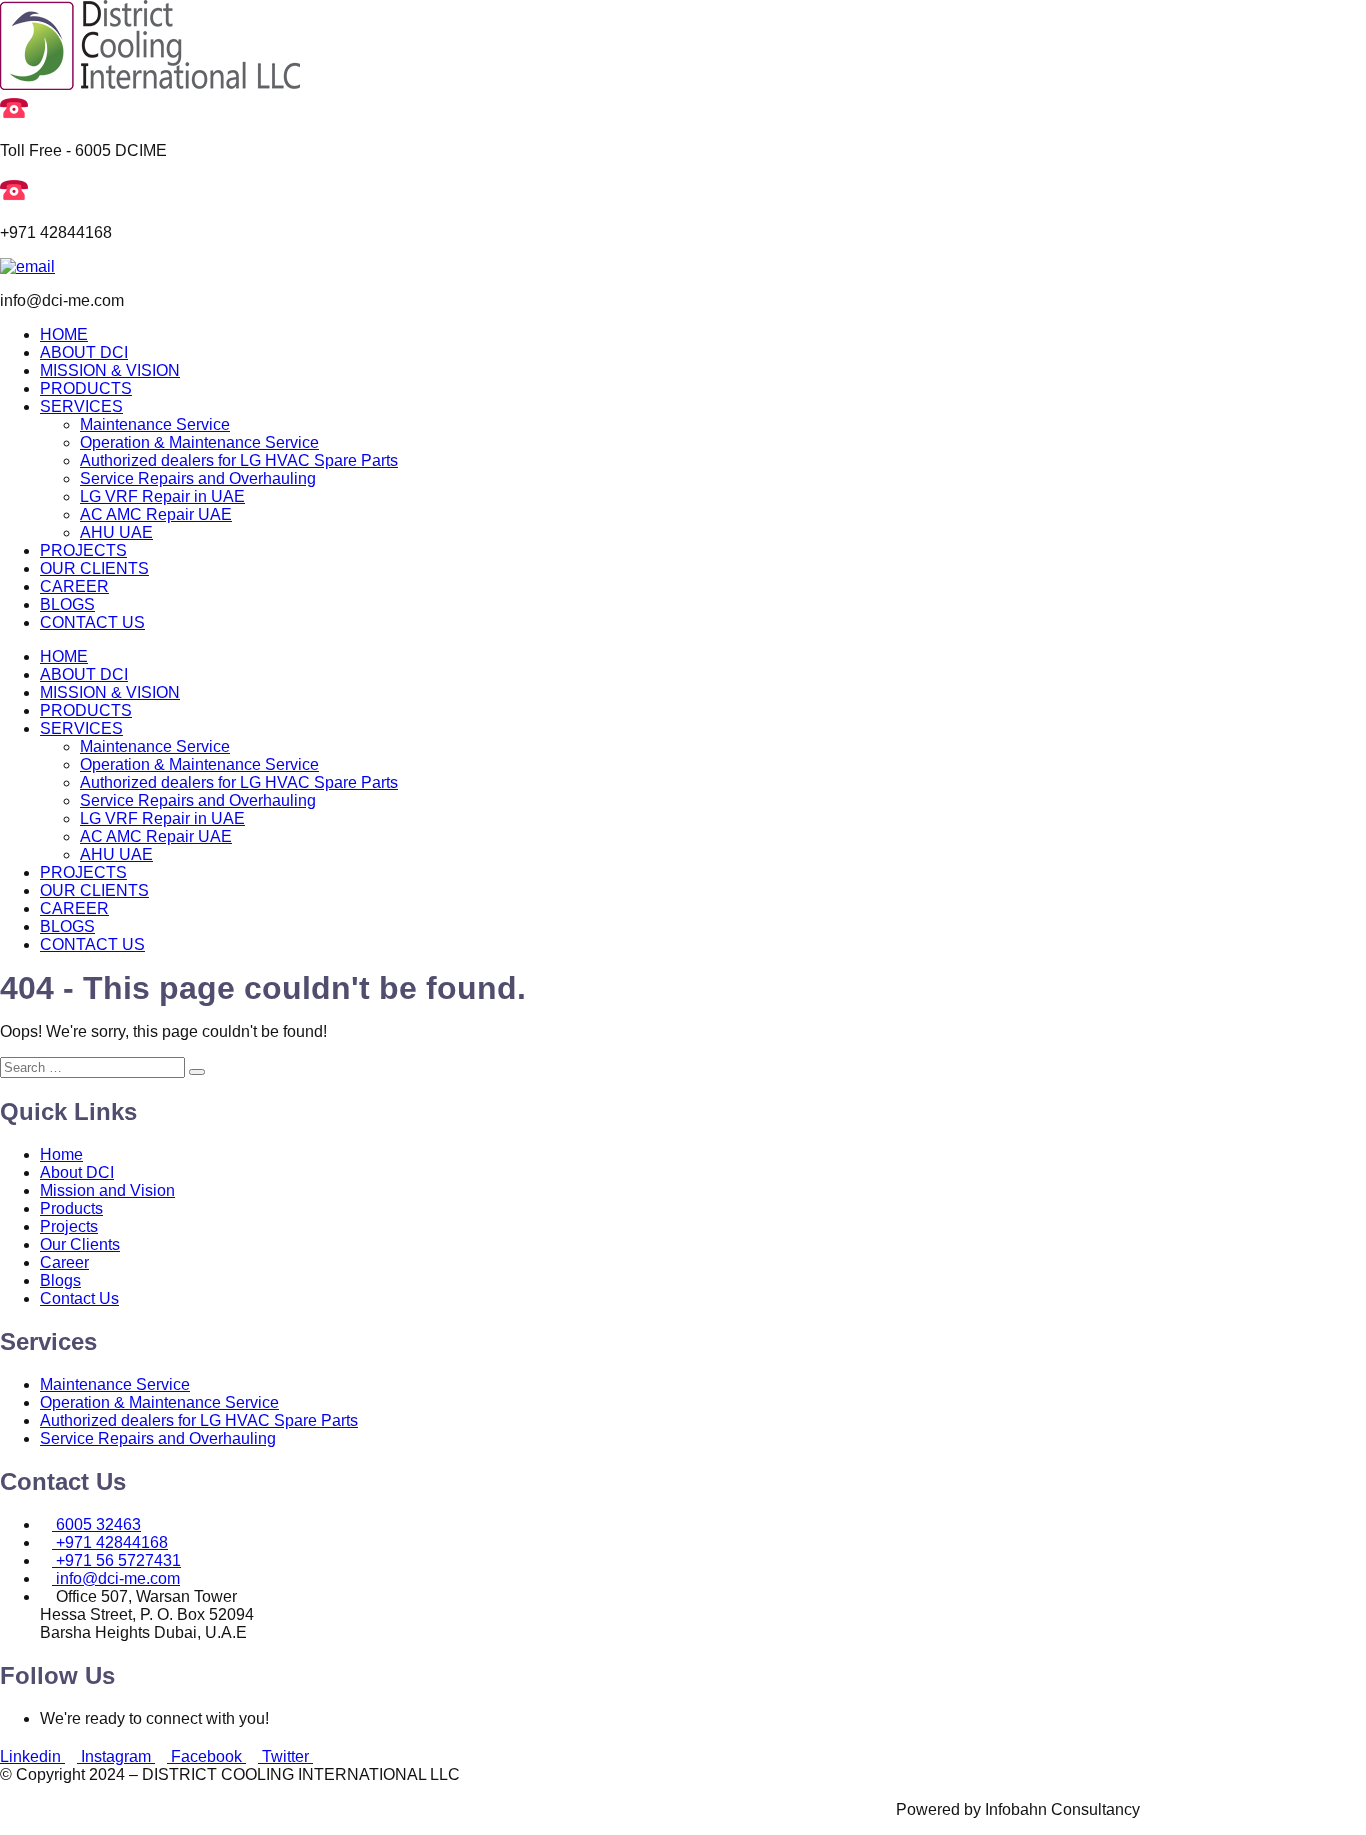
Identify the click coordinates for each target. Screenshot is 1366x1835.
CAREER (74, 586)
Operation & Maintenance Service (199, 442)
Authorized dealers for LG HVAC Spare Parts (239, 460)
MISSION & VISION (110, 370)
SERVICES (81, 406)
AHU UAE (116, 532)
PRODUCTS (86, 388)
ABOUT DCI (84, 352)
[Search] (197, 1072)
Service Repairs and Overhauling (198, 478)
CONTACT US (92, 622)
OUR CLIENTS (94, 568)
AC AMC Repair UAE (156, 514)
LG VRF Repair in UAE (162, 496)
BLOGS (67, 604)
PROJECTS (83, 550)
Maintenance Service (155, 424)
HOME (64, 334)
